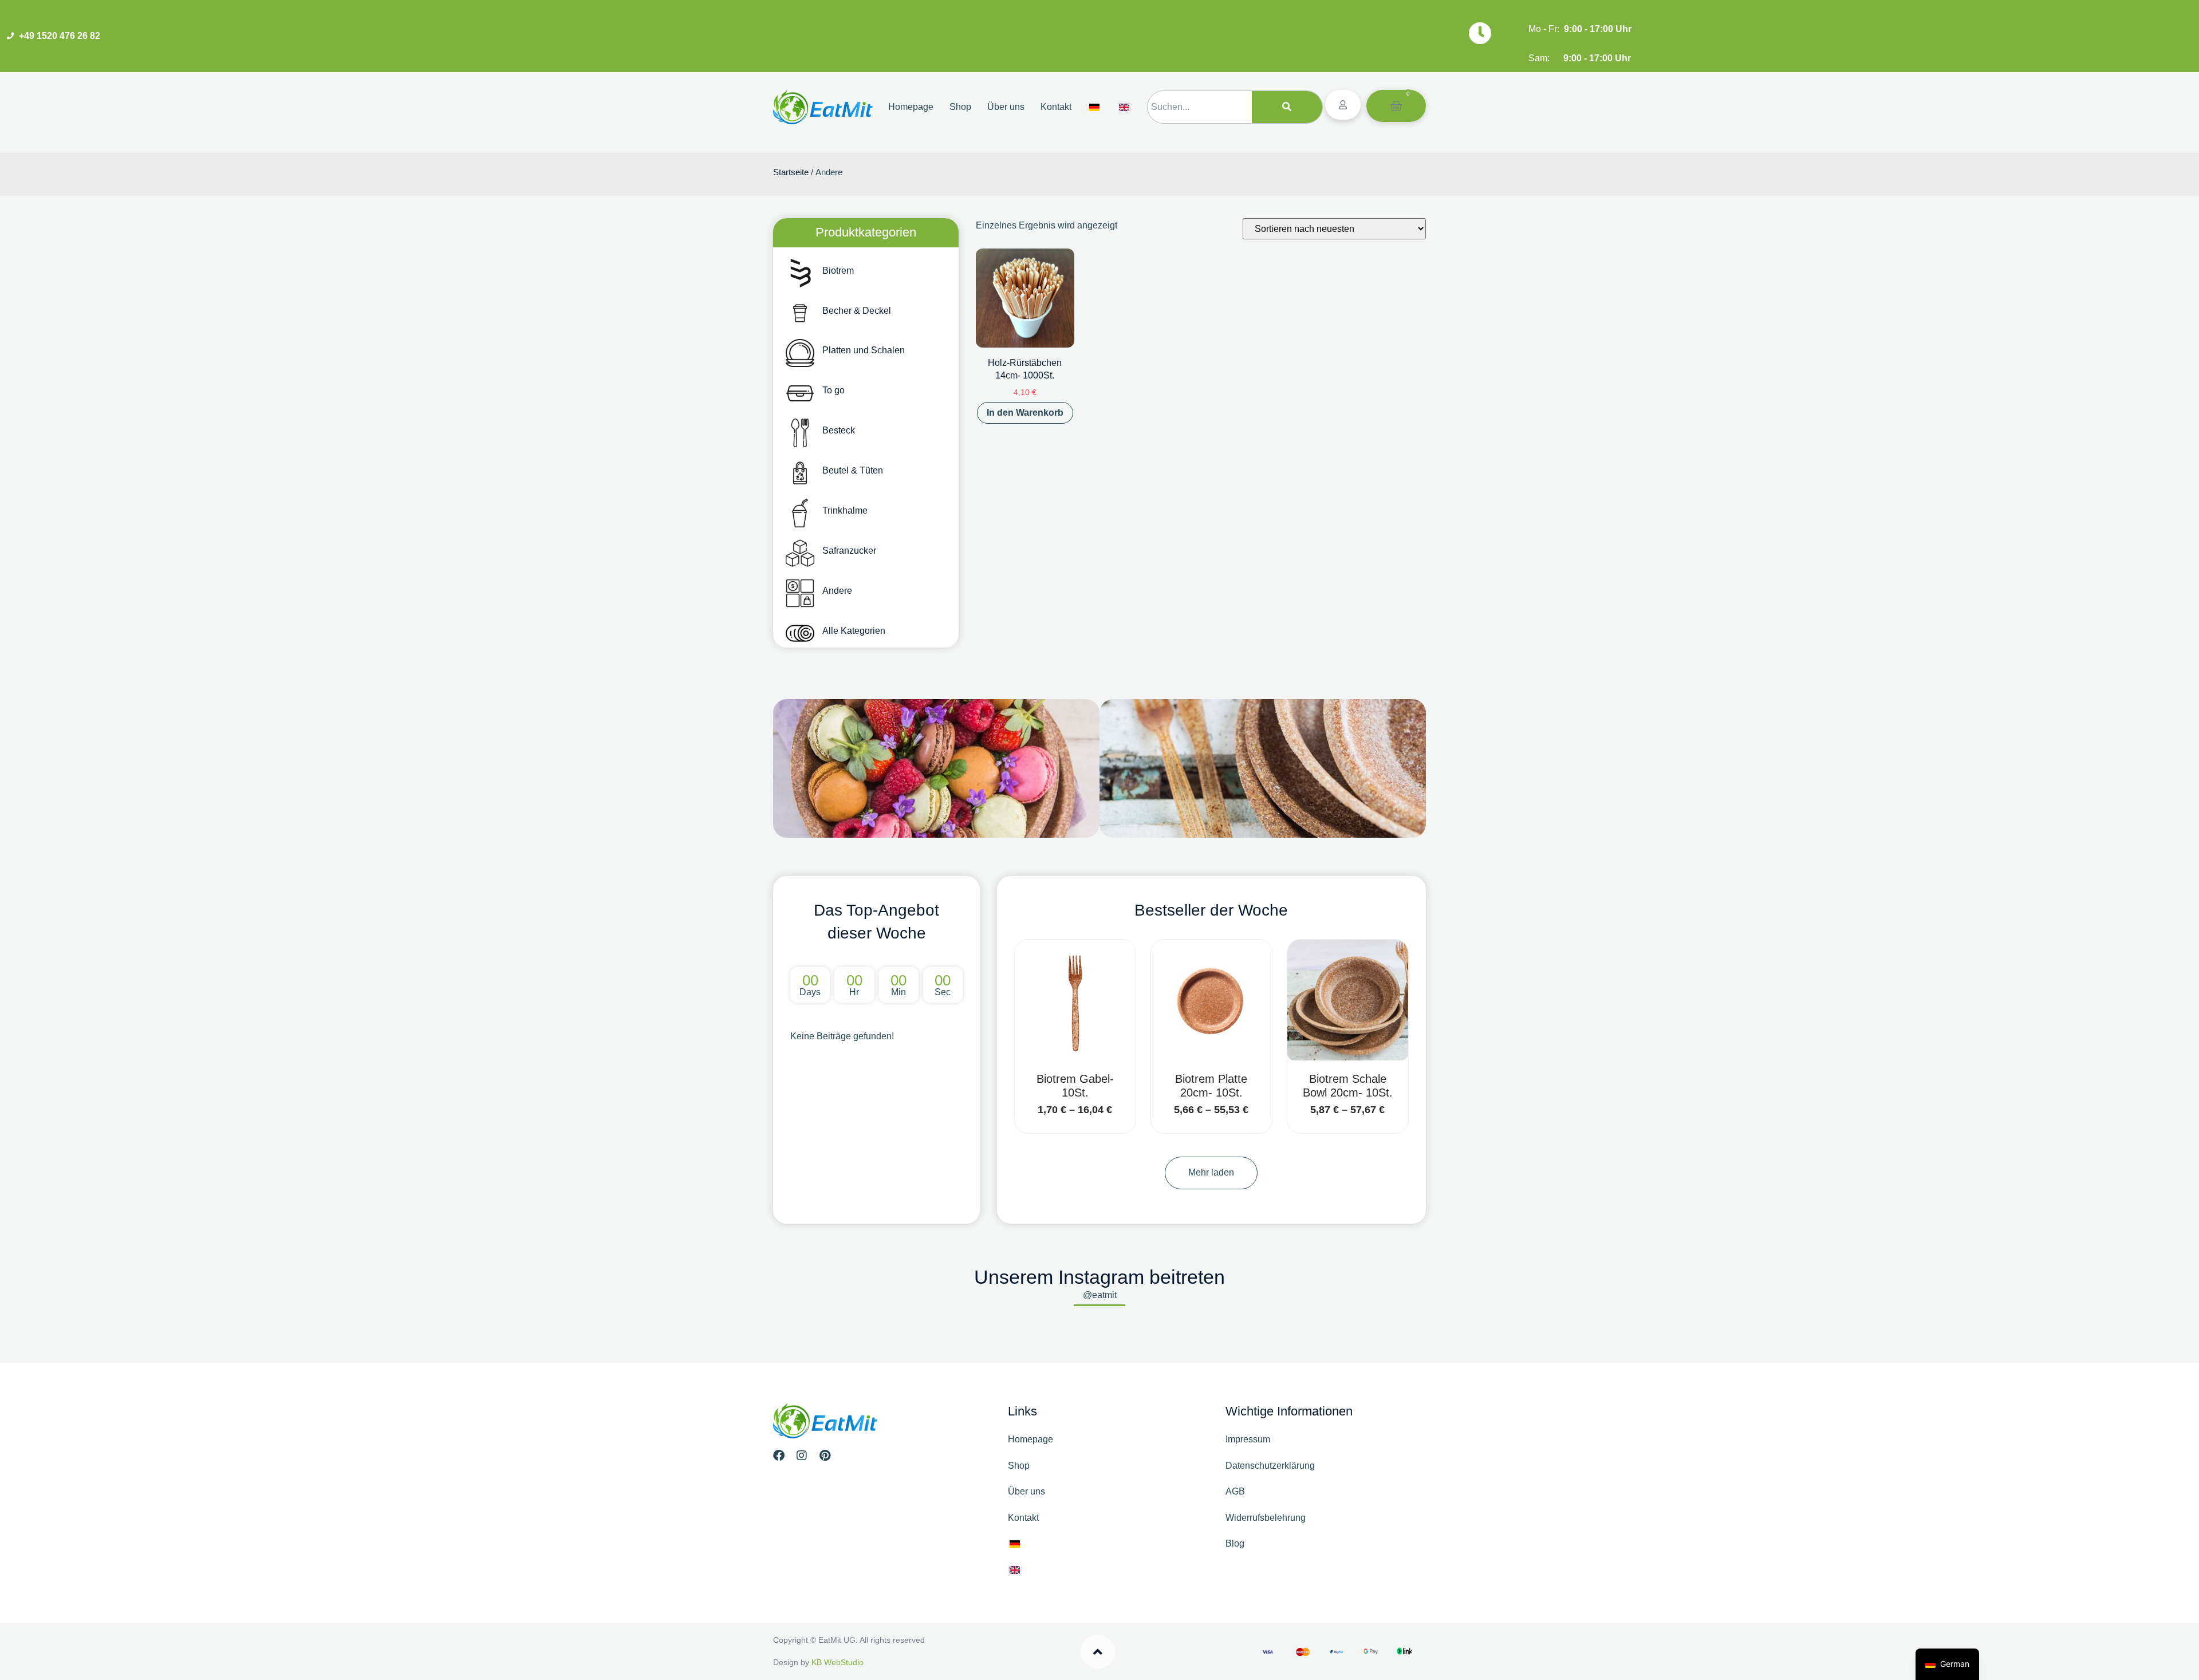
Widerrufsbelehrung (1266, 1518)
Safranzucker (849, 551)
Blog (1235, 1543)
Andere (837, 591)
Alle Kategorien (854, 631)
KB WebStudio (838, 1662)
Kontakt (1056, 107)
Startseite (791, 172)
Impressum (1248, 1439)
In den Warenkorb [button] (1025, 413)
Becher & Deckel (857, 311)
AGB (1235, 1491)
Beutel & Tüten (853, 470)
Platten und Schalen (864, 350)
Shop (960, 107)
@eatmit (1100, 1295)
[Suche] (1287, 107)
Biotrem (838, 271)
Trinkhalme (845, 510)
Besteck (839, 430)
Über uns (1006, 107)
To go (834, 390)
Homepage (911, 107)
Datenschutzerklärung (1270, 1466)
